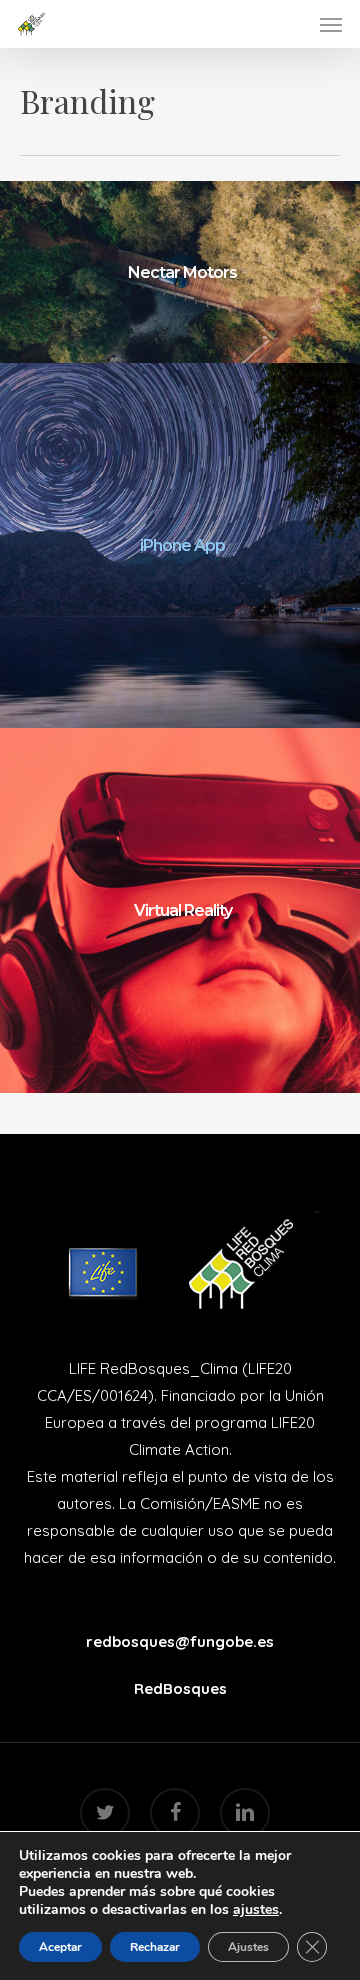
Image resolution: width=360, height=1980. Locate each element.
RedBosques (180, 1688)
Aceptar (60, 1947)
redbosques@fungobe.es (180, 1641)
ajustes (256, 1910)
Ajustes (248, 1947)
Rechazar (155, 1947)
